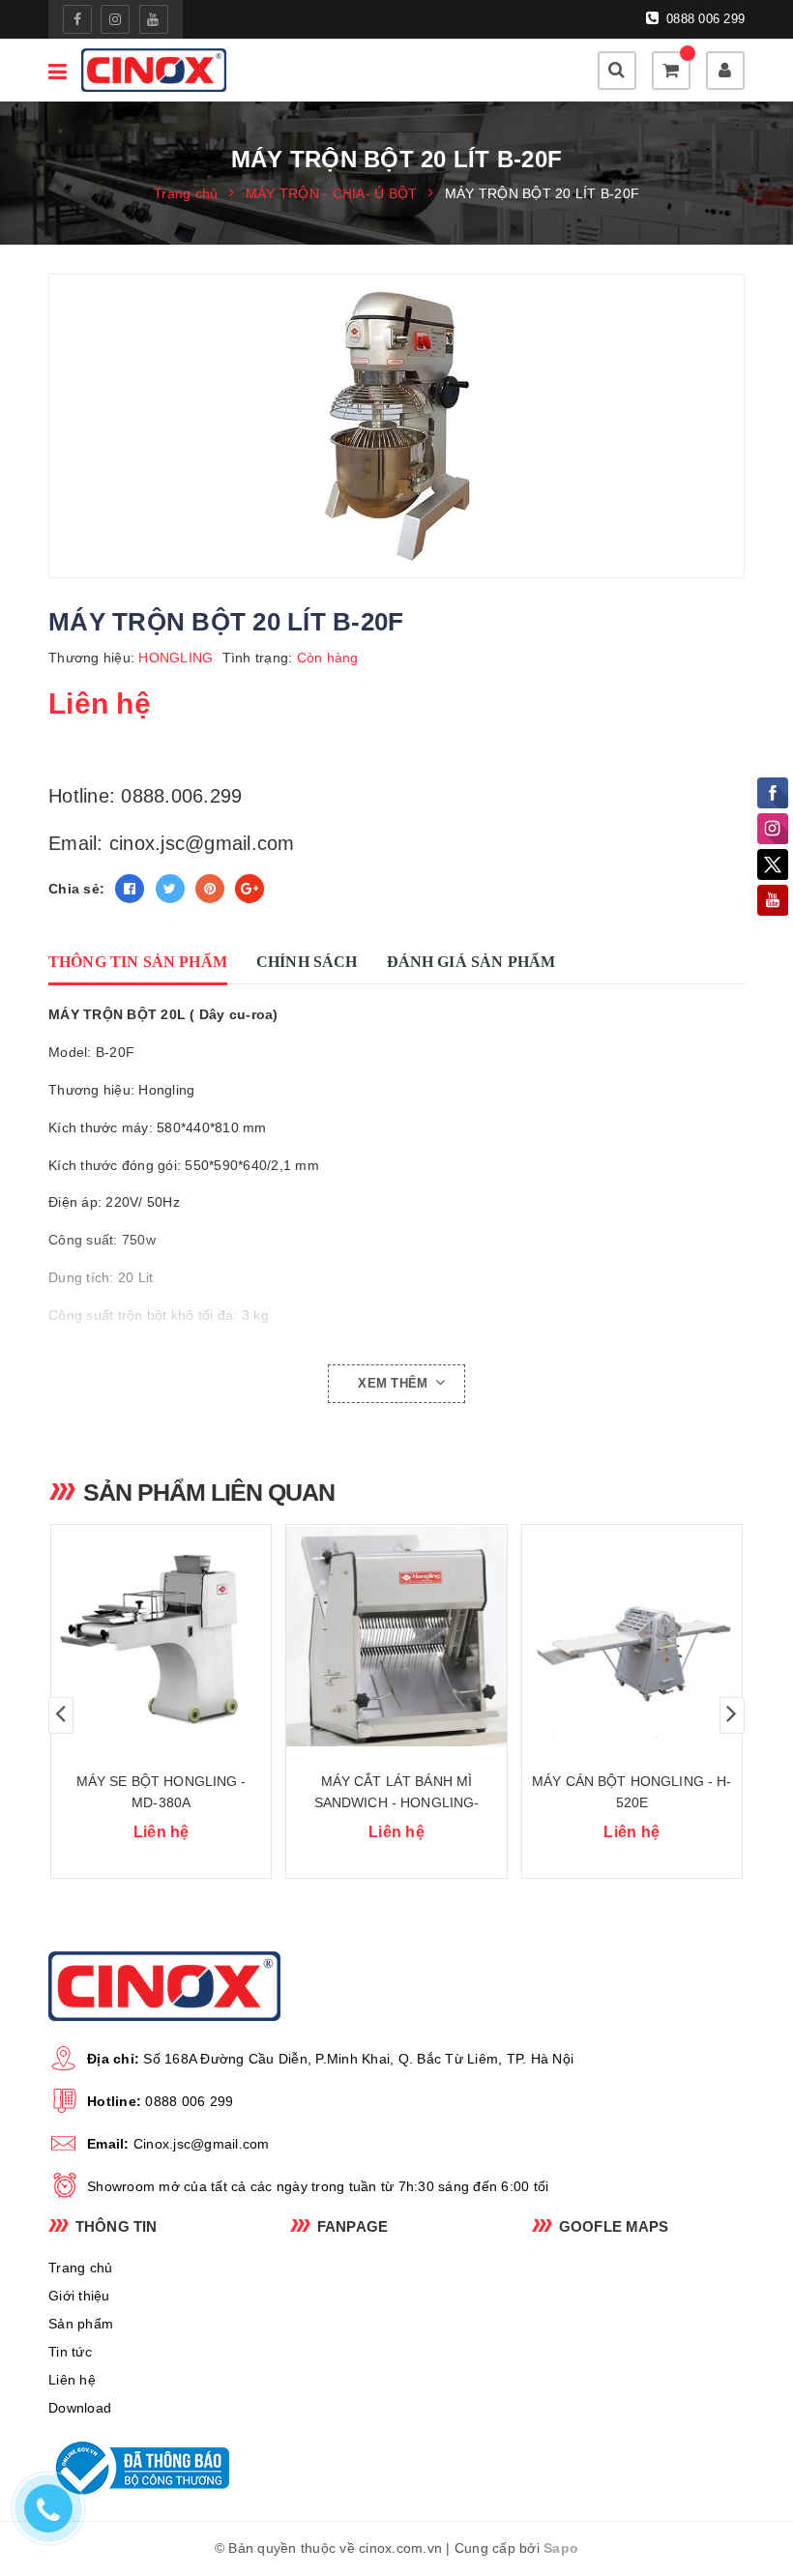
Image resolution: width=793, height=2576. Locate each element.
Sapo (561, 2548)
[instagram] (115, 19)
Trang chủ (80, 2268)
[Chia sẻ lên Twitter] (170, 889)
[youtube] (154, 19)
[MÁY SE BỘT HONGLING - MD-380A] (161, 1636)
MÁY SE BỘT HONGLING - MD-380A (162, 1792)
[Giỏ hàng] (671, 71)
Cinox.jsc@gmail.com (202, 2144)
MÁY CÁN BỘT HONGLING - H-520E (632, 1792)
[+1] (250, 889)
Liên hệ (72, 2380)
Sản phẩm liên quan (209, 1492)
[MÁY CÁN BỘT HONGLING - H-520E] (632, 1636)
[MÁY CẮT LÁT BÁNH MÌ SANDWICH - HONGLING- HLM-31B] (396, 1636)
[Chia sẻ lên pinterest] (210, 889)
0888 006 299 (704, 19)
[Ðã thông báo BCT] (155, 2468)
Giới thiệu (79, 2296)
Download (80, 2408)
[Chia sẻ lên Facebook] (130, 889)
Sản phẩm (81, 2324)
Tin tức (70, 2352)
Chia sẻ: (76, 889)
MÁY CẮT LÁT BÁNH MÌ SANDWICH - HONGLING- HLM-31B (397, 1802)
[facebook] (77, 19)
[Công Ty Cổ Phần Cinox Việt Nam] (154, 70)
